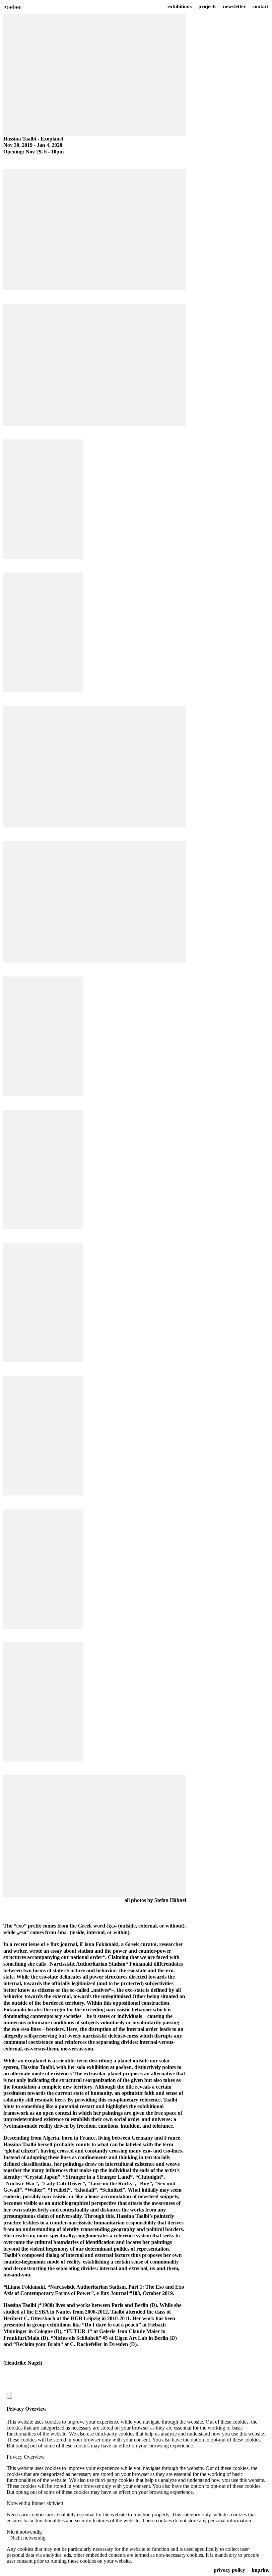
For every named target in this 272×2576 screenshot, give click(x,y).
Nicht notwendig (28, 2538)
